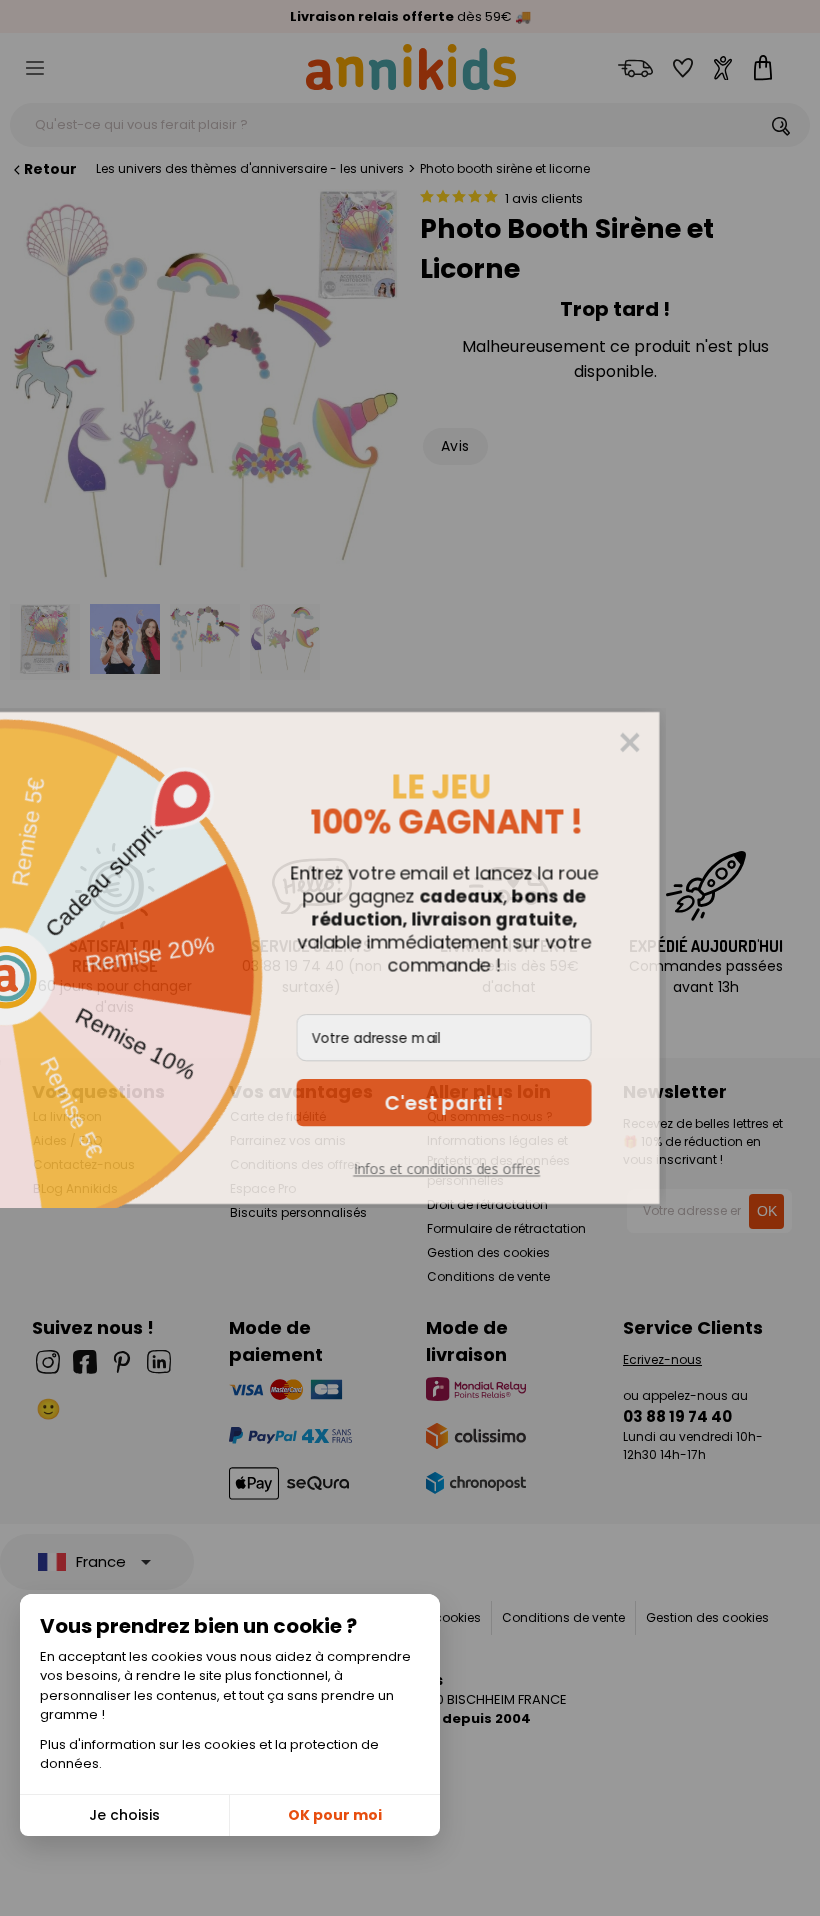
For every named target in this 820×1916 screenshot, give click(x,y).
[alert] (410, 958)
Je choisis (124, 1815)
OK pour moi (335, 1815)
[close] (750, 743)
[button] (563, 1102)
